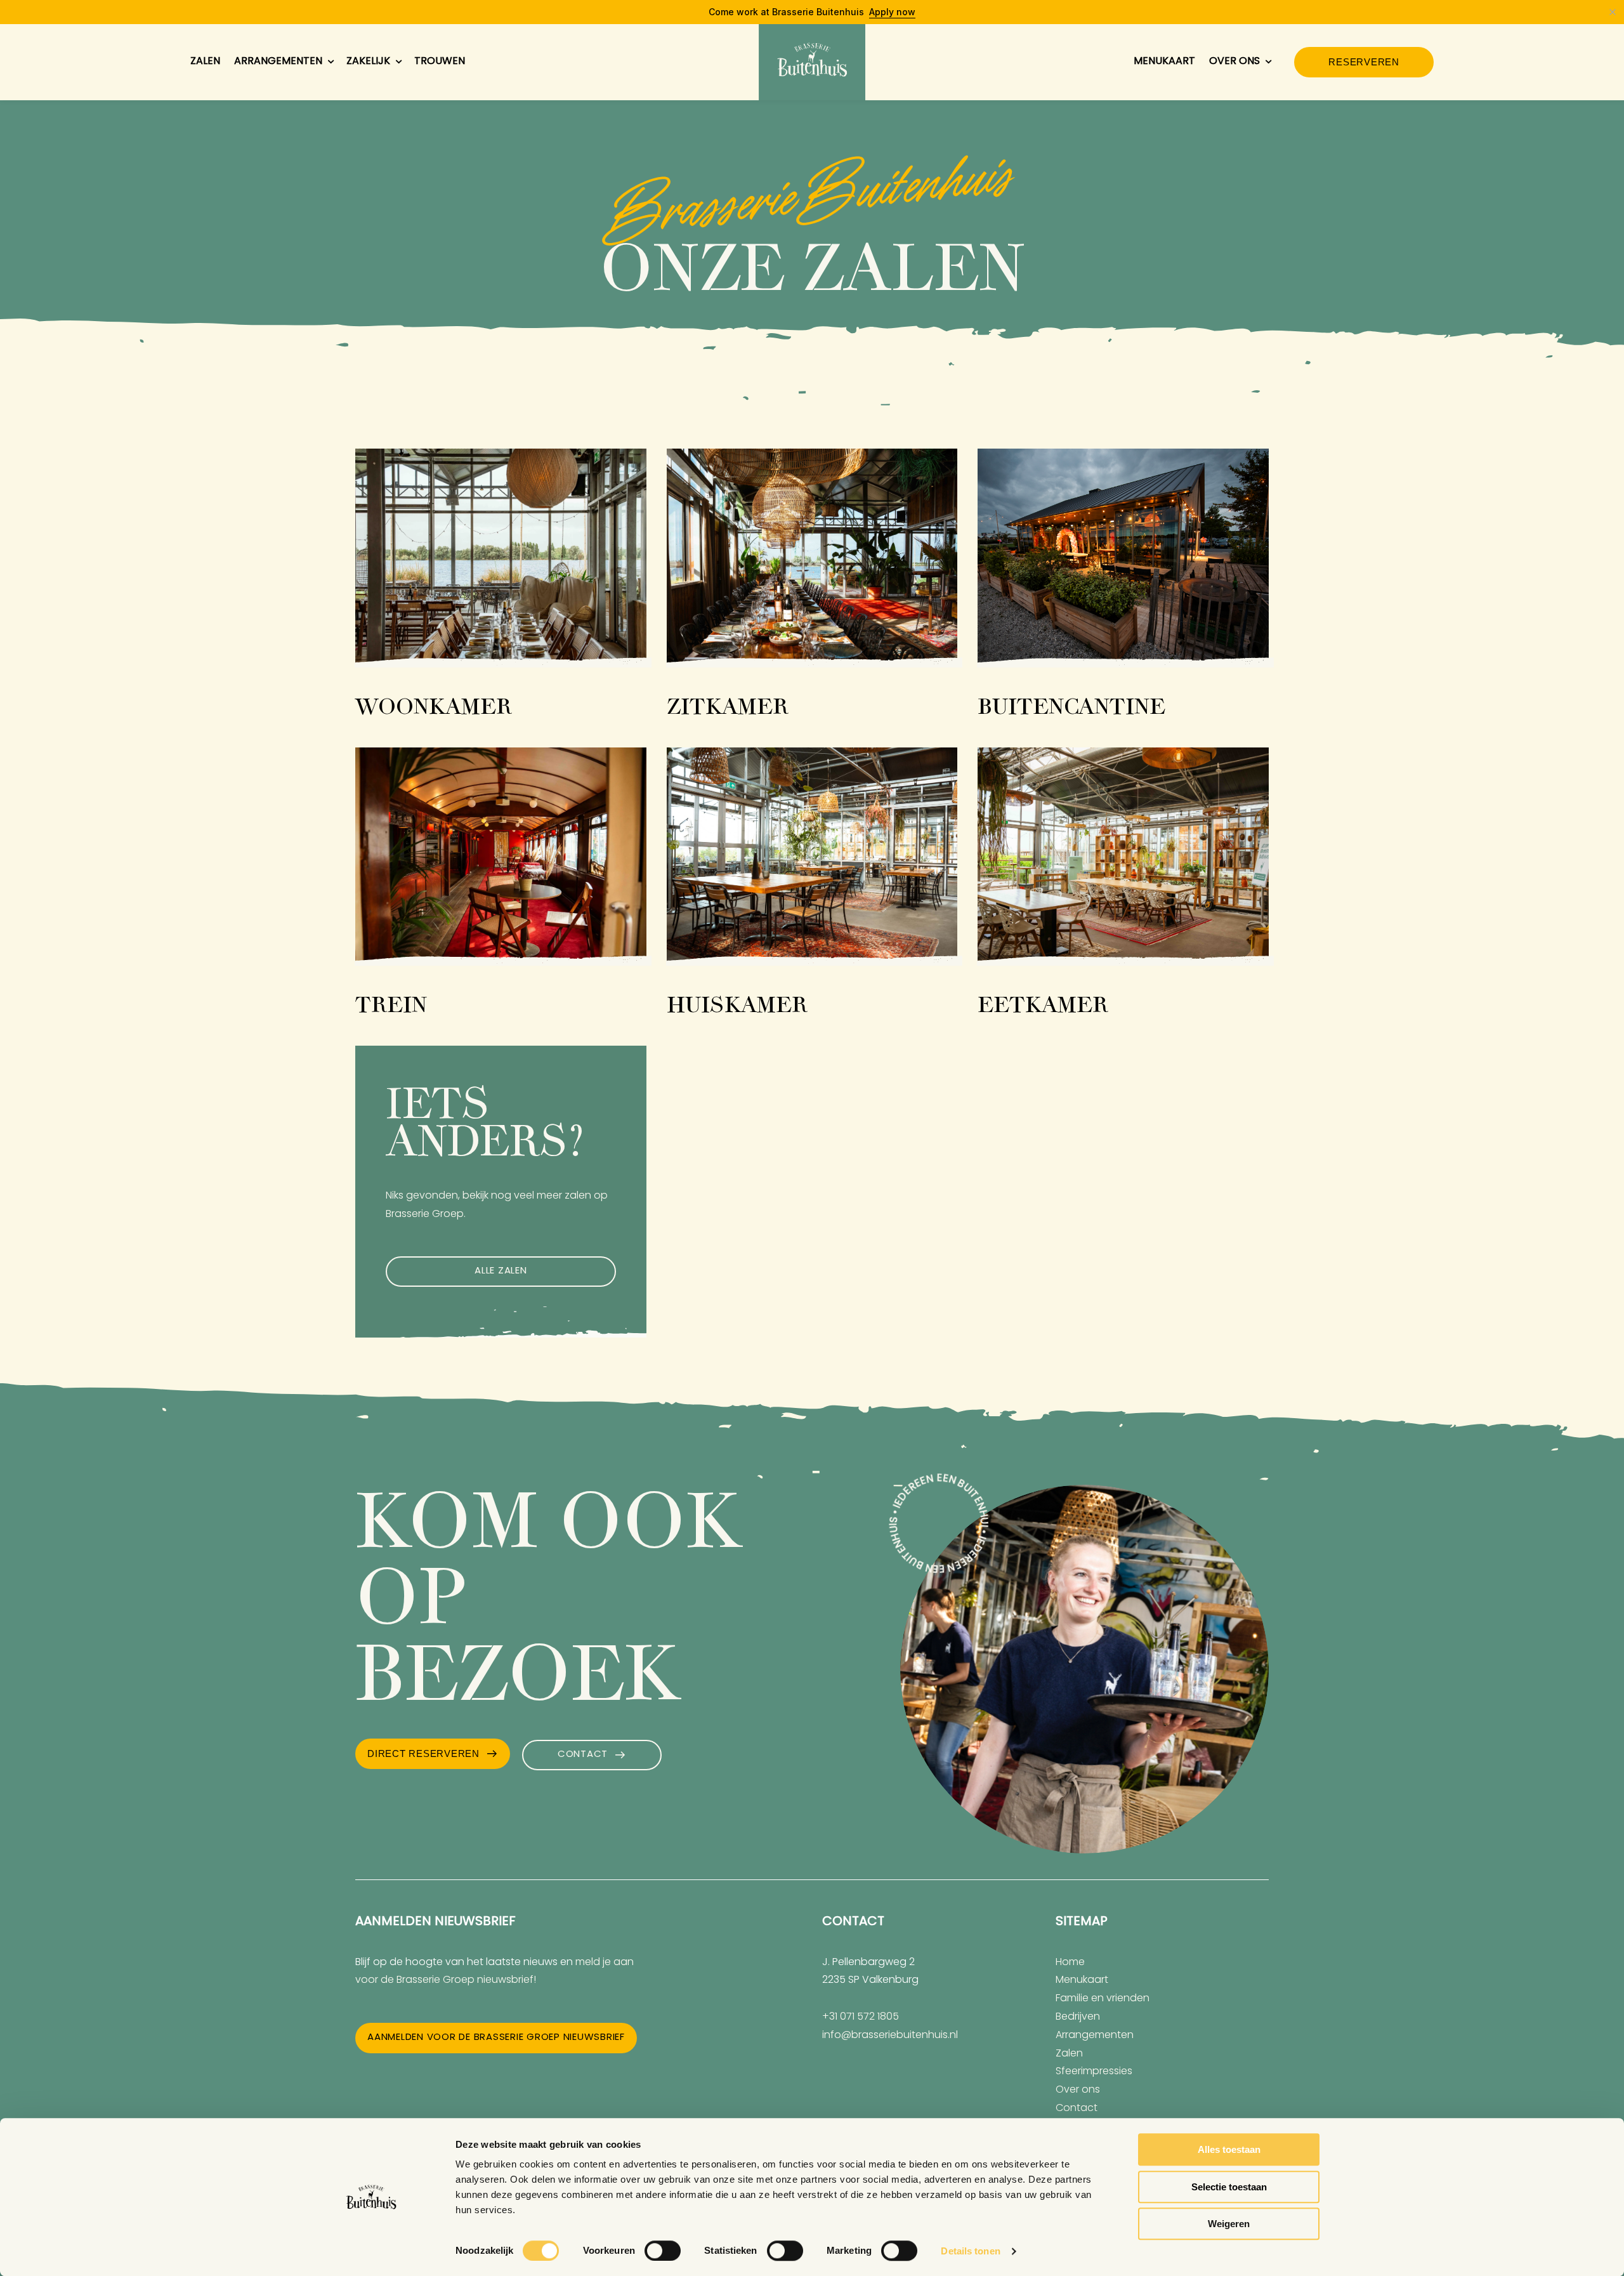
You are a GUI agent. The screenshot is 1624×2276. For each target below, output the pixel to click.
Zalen (205, 62)
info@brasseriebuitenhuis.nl (890, 2036)
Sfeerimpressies (1094, 2072)
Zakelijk (368, 62)
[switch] (663, 2251)
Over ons (1234, 62)
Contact (583, 1755)
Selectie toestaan (1229, 2187)
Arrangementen (278, 62)
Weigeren (1229, 2224)
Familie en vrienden (1103, 1999)
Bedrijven (1078, 2017)
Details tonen (970, 2251)
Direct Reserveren (423, 1753)
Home (1070, 1963)
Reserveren (1364, 62)
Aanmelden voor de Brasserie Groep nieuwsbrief (496, 2038)
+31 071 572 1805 (861, 2017)
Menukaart (1164, 62)
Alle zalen (501, 1271)
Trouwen (440, 62)
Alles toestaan (1229, 2149)
